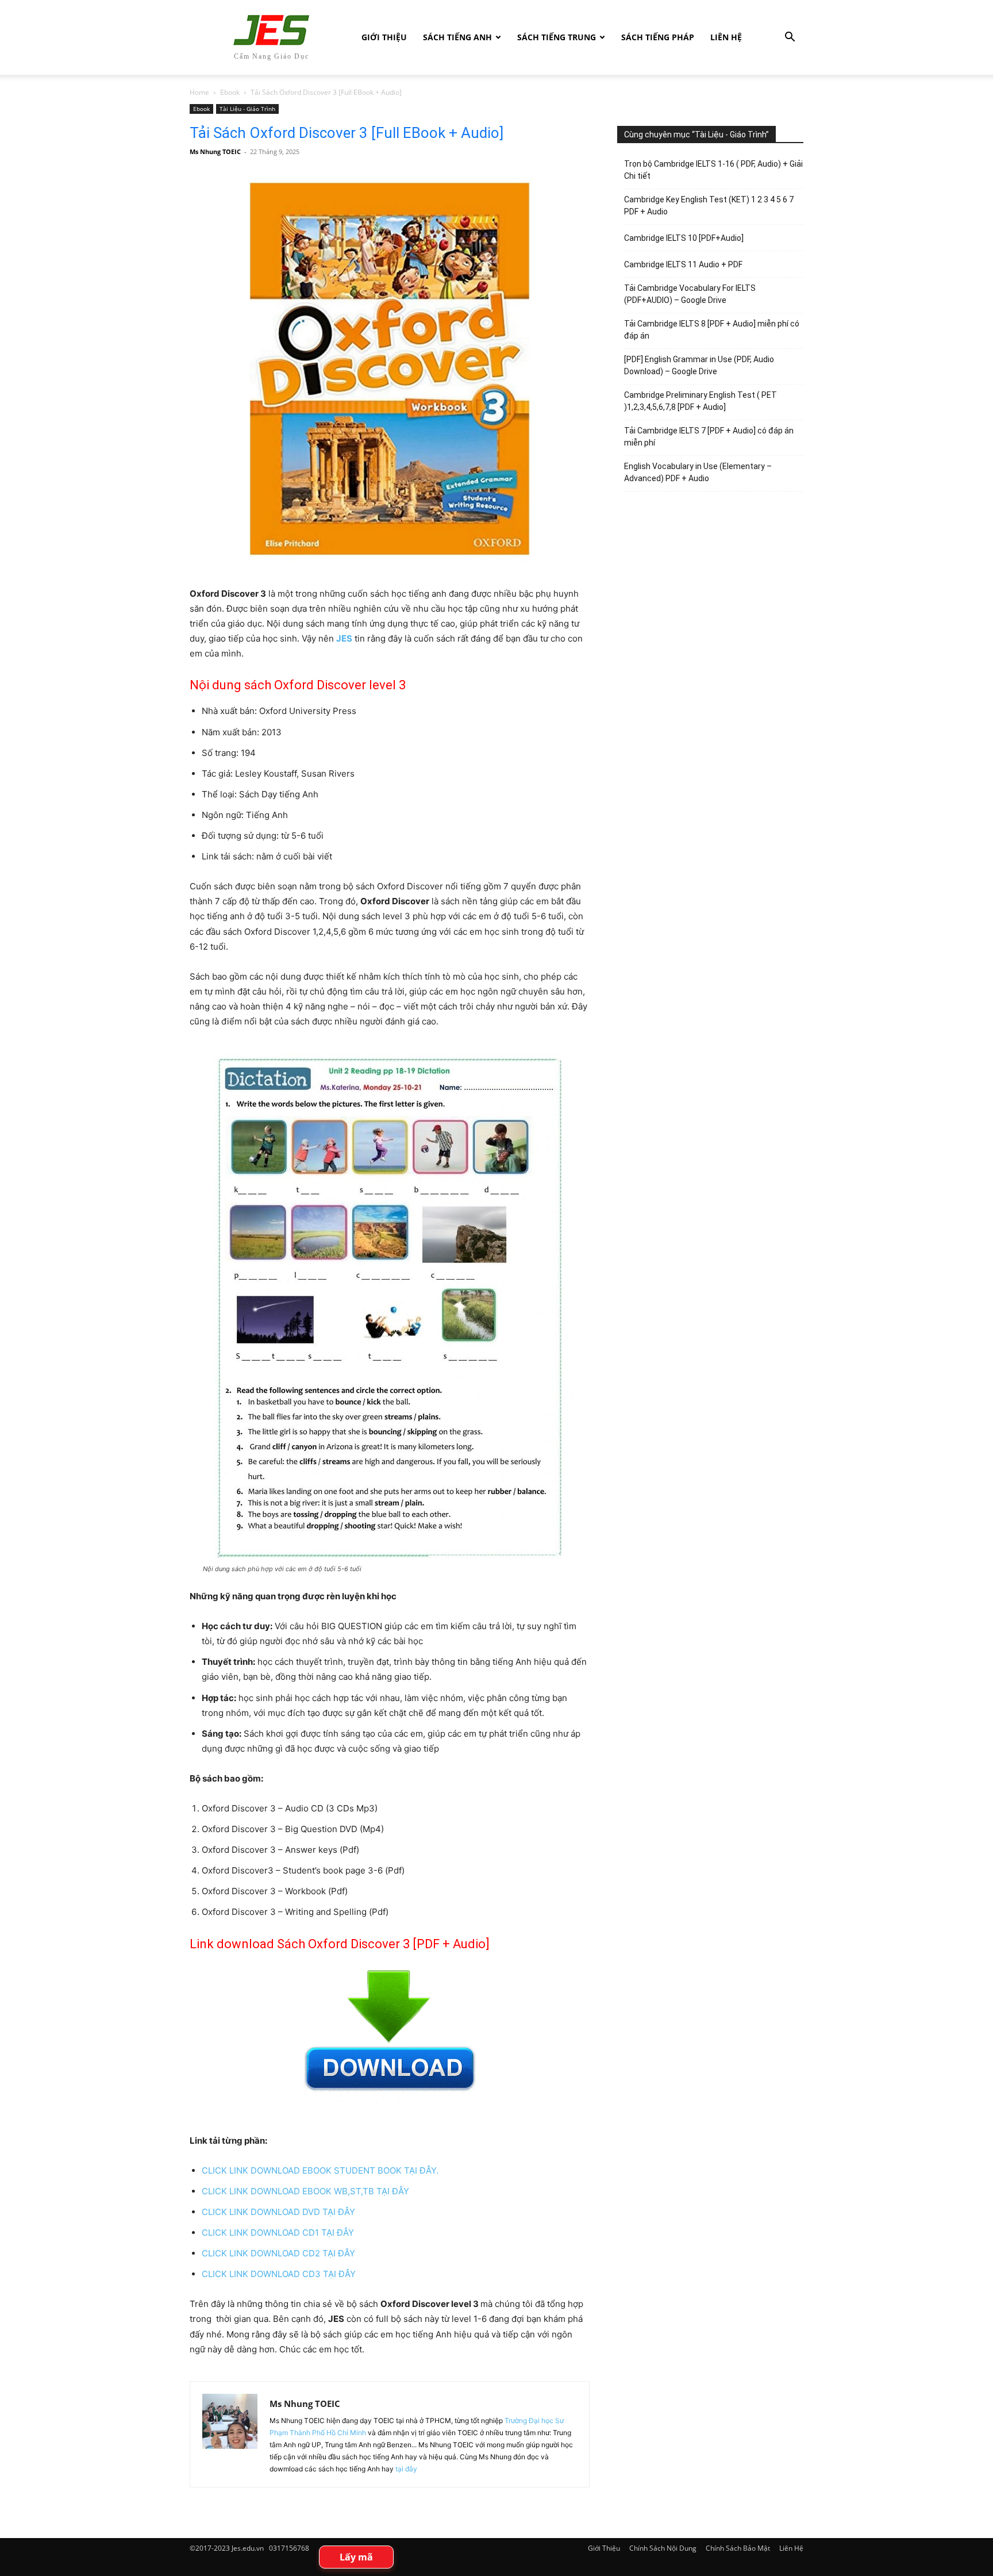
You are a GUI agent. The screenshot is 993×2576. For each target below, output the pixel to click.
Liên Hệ (726, 37)
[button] (790, 38)
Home (199, 92)
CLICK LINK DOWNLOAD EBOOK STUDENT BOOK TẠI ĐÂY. (320, 2170)
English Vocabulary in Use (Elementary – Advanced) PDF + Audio (698, 472)
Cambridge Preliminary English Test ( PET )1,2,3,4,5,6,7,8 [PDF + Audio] (701, 401)
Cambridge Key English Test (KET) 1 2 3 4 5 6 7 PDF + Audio (709, 206)
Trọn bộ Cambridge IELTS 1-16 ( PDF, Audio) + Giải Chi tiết (713, 170)
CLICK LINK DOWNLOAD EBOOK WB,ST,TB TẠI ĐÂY (305, 2191)
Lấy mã (356, 2557)
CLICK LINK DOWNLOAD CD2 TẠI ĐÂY (278, 2253)
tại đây (406, 2469)
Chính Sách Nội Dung (663, 2548)
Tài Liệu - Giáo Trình (247, 109)
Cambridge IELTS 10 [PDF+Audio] (684, 238)
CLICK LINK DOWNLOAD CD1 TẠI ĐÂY (278, 2233)
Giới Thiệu (384, 37)
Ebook (230, 92)
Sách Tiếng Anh (457, 37)
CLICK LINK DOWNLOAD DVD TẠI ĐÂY (278, 2212)
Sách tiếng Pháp (658, 37)
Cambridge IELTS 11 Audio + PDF (683, 264)
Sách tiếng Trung (557, 37)
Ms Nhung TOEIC (215, 151)
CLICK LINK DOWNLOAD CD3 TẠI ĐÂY (279, 2274)
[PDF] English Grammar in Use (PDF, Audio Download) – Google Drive (699, 365)
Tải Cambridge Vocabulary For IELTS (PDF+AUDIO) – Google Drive (690, 294)
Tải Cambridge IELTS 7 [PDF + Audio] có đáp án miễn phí (709, 437)
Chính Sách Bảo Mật (738, 2548)
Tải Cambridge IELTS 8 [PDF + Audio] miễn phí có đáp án (712, 330)
